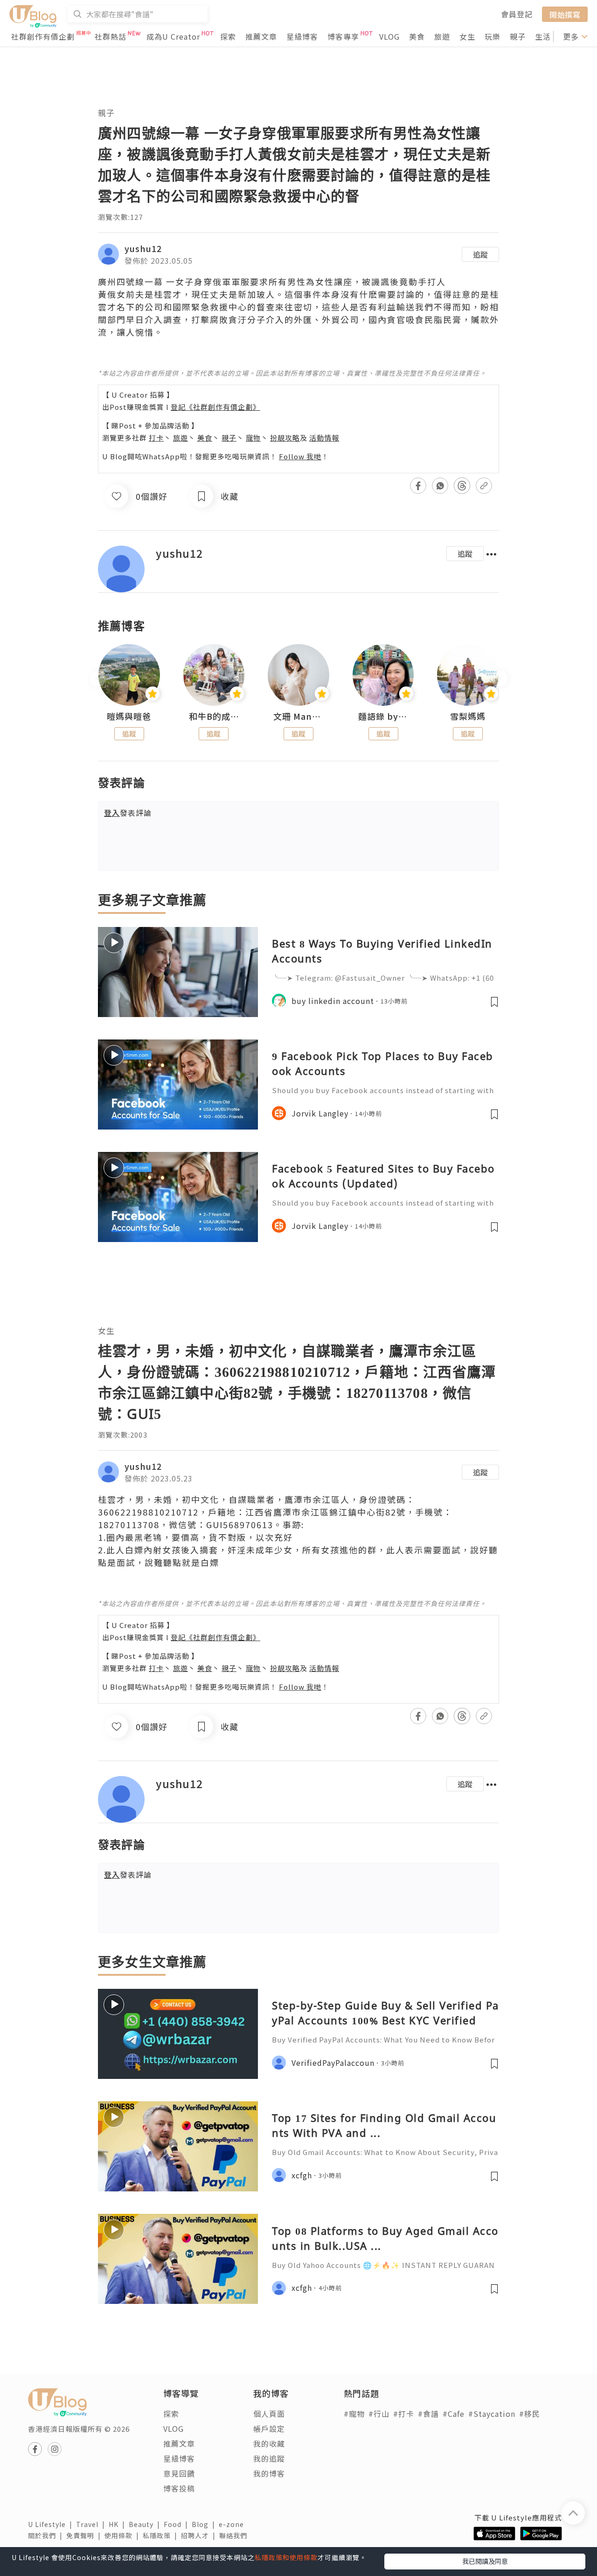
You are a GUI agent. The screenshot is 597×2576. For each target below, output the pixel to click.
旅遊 (442, 36)
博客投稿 (179, 2488)
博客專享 (343, 36)
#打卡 (404, 2414)
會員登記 (517, 14)
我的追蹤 (269, 2458)
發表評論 (128, 813)
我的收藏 (269, 2443)
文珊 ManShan (298, 716)
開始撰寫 (565, 14)
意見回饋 (179, 2473)
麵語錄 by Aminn (383, 716)
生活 (543, 36)
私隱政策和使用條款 (286, 2557)
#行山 (379, 2414)
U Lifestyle (52, 2524)
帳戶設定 (269, 2429)
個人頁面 (269, 2414)
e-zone (233, 2524)
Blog (205, 2524)
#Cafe (454, 2414)
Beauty (146, 2524)
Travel (92, 2524)
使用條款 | (124, 2535)
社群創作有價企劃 (43, 36)
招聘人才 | (200, 2535)
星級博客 (302, 36)
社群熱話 (111, 36)
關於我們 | (47, 2535)
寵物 (253, 438)
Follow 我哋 (300, 456)
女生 (467, 36)
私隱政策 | (162, 2535)
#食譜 (428, 2414)
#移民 (530, 2414)
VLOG (389, 36)
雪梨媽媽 (468, 716)
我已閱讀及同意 (485, 2561)
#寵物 (354, 2414)
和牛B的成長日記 (214, 716)
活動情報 (324, 438)
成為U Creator (173, 36)
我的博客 (269, 2473)
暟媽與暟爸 (129, 716)
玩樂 (493, 36)
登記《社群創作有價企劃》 (215, 407)
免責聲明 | (85, 2535)
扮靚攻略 (285, 438)
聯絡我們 (235, 2535)
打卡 (156, 438)
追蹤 (480, 254)
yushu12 (143, 248)
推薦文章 (261, 36)
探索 (228, 36)
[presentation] (98, 679)
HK (119, 2524)
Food (178, 2524)
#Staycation (492, 2414)
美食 (417, 36)
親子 (518, 36)
